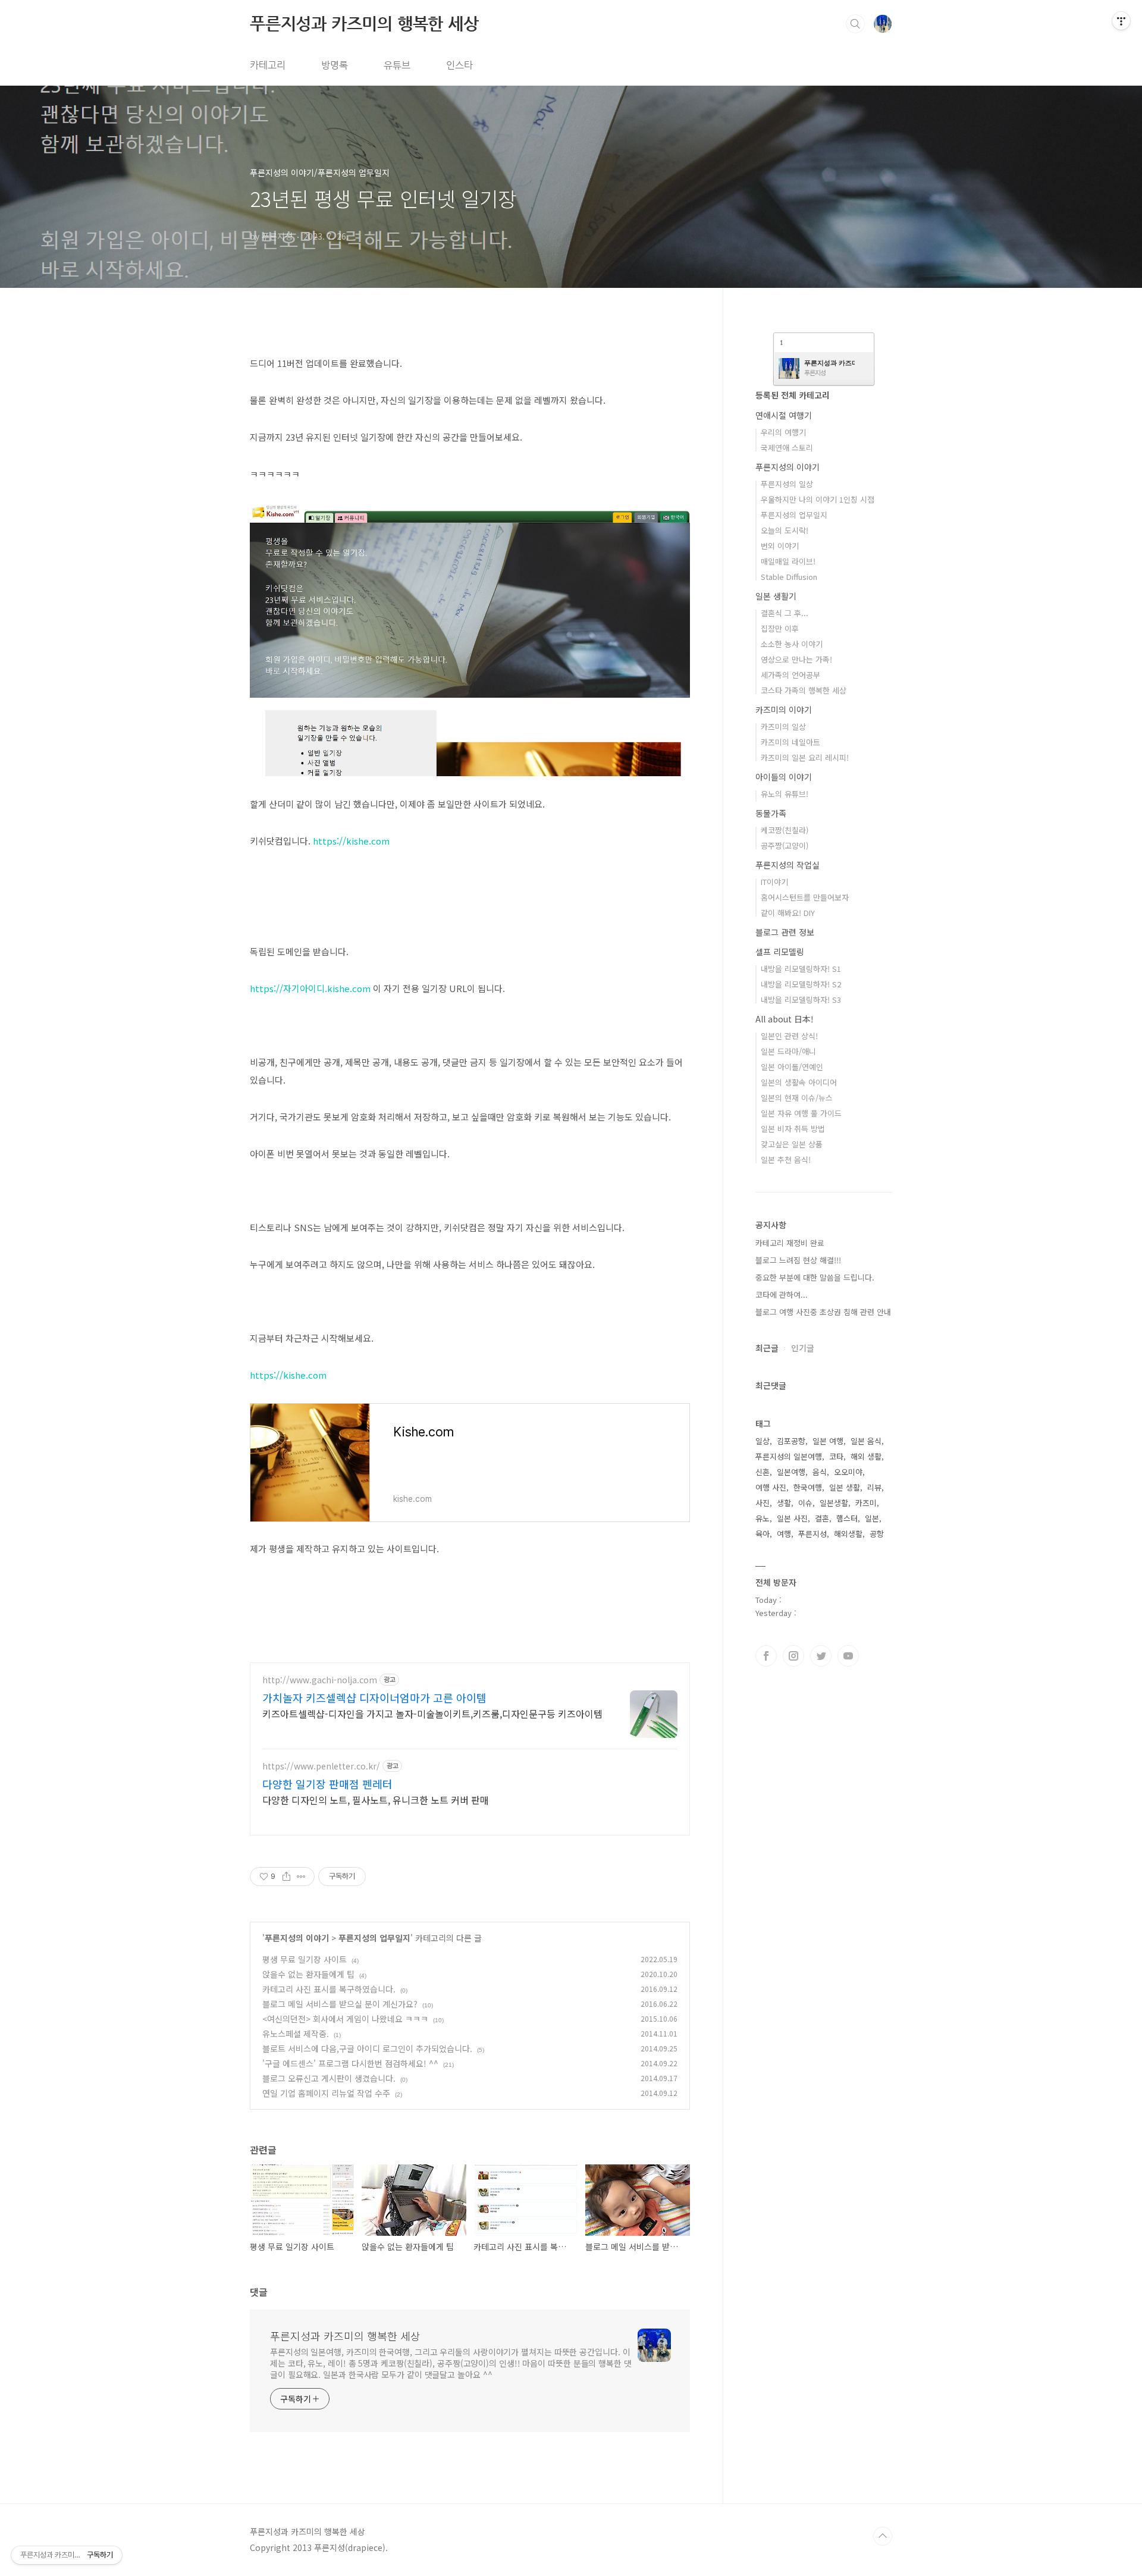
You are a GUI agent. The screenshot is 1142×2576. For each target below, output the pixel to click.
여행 (784, 1534)
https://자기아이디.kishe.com (310, 988)
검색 (855, 24)
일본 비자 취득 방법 (793, 1129)
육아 (763, 1534)
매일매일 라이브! (788, 561)
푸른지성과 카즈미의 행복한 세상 (364, 23)
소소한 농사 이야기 (792, 644)
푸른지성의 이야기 (297, 1938)
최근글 (767, 1348)
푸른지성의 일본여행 (789, 1456)
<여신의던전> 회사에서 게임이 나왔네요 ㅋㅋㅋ (345, 2019)
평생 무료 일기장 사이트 (305, 1959)
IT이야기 (774, 882)
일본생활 (834, 1503)
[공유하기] (286, 1877)
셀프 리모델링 (780, 952)
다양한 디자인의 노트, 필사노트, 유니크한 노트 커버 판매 (376, 1800)
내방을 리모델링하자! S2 (801, 984)
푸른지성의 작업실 (788, 865)
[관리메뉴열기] (1121, 21)
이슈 (805, 1503)
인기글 (803, 1348)
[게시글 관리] (301, 1877)
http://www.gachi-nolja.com (320, 1680)
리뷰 (874, 1487)
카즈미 (866, 1503)
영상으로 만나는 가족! (796, 659)
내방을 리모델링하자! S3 (801, 1000)
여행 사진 (771, 1487)
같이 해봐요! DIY (788, 913)
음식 (820, 1472)
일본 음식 (866, 1441)
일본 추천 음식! (786, 1160)
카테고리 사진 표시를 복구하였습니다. (329, 1989)
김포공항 (791, 1441)
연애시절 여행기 (784, 415)
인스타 (459, 65)
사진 (763, 1503)
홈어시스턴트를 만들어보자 (805, 897)
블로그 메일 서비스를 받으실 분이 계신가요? (340, 2004)
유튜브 (397, 65)
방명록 (335, 65)
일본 (872, 1518)
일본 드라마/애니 (788, 1051)
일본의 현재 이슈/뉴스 (797, 1098)
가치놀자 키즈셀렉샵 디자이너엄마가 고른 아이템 (374, 1698)
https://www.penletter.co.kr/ (321, 1766)
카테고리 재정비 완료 (790, 1243)
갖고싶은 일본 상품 (792, 1144)
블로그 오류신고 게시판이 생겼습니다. (329, 2078)
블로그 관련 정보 (785, 932)
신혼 (763, 1472)
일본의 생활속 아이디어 (799, 1082)
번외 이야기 (780, 546)
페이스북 (766, 1656)
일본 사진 (792, 1518)
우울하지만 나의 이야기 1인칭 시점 (818, 499)
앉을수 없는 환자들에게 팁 (308, 1974)
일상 (763, 1441)
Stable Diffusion (789, 577)
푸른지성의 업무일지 (374, 1938)
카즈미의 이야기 (784, 710)
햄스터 (847, 1518)
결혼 (822, 1518)
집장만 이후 (780, 628)
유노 (763, 1518)
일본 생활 (845, 1487)
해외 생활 (866, 1456)
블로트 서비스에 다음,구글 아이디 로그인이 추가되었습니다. (367, 2048)
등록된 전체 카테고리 (793, 395)
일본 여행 (828, 1441)
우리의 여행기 (783, 432)
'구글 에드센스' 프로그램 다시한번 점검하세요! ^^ (350, 2063)
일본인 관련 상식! (789, 1036)
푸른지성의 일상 (787, 484)
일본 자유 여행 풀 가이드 (801, 1113)
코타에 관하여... (782, 1295)
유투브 (848, 1656)
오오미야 (848, 1472)
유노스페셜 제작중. (296, 2034)
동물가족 (771, 813)
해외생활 (848, 1534)
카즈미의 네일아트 (790, 742)
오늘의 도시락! (785, 530)
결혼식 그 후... (785, 613)
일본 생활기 (776, 596)
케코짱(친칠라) (785, 830)
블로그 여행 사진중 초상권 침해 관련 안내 (823, 1312)
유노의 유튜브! (785, 794)
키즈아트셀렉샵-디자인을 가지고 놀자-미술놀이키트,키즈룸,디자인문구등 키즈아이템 (432, 1713)
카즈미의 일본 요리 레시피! (805, 757)
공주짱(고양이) (785, 845)
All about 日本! (785, 1019)
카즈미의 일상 (783, 727)
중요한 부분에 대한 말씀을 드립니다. (815, 1277)
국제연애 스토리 (787, 448)
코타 (836, 1456)
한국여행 (808, 1487)
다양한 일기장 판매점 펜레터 (327, 1784)
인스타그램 (793, 1656)
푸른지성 (812, 1534)
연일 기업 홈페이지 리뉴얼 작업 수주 (326, 2093)
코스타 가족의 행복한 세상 (804, 690)
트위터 (821, 1656)
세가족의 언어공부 (790, 675)
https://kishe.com (351, 841)
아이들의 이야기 (784, 777)
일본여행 (791, 1472)
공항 (877, 1534)
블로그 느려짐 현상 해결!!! (798, 1260)
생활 (784, 1503)
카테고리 (268, 65)
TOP (883, 2536)
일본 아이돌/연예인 (792, 1067)
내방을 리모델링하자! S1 (801, 969)
